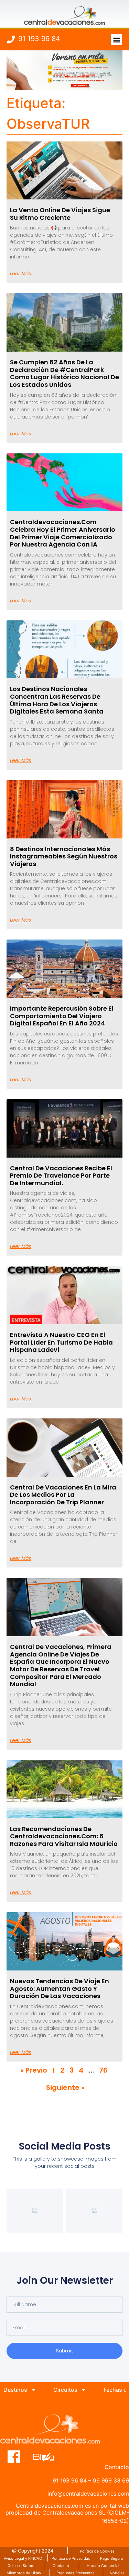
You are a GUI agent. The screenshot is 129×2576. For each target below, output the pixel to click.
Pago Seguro (112, 2558)
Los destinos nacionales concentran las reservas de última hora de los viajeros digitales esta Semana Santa (57, 700)
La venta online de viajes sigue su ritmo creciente (60, 214)
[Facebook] (14, 2457)
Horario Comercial (103, 2566)
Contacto (61, 2566)
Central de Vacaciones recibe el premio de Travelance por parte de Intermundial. (61, 1176)
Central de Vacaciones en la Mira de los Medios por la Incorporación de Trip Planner (63, 1495)
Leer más (20, 274)
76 (103, 2070)
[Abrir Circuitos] (84, 2390)
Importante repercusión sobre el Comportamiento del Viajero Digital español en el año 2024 (62, 1016)
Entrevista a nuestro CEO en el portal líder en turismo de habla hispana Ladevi (61, 1342)
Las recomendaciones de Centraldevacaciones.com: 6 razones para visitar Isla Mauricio (64, 1836)
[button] (116, 40)
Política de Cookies (97, 2551)
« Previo (34, 2070)
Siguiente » (65, 2087)
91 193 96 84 (39, 39)
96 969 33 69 (111, 2480)
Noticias (117, 2573)
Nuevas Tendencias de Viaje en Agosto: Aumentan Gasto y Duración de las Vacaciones (60, 1988)
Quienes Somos (21, 2566)
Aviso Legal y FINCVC (23, 2558)
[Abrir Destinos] (33, 2390)
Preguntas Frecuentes (76, 2573)
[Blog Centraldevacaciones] (47, 2457)
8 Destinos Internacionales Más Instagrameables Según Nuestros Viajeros (64, 856)
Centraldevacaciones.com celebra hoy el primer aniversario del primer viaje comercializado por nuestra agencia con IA (63, 533)
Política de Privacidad (71, 2558)
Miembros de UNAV (24, 2573)
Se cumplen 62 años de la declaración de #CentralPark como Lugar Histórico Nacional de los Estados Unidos (64, 373)
